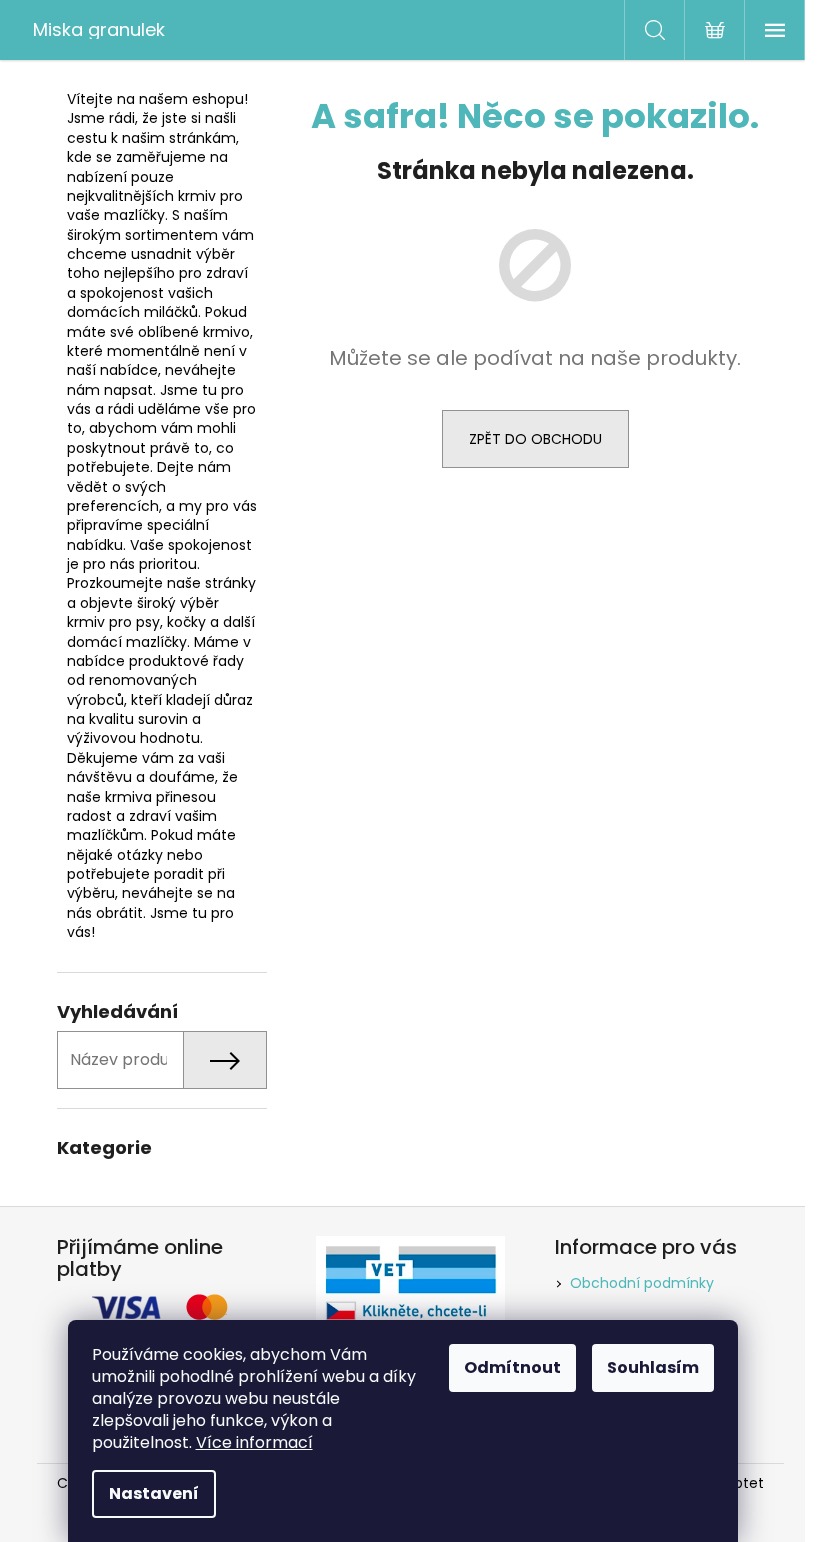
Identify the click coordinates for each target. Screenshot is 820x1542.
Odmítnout (512, 1367)
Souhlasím (653, 1367)
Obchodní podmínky (642, 1283)
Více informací (254, 1442)
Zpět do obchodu (535, 439)
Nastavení (154, 1493)
